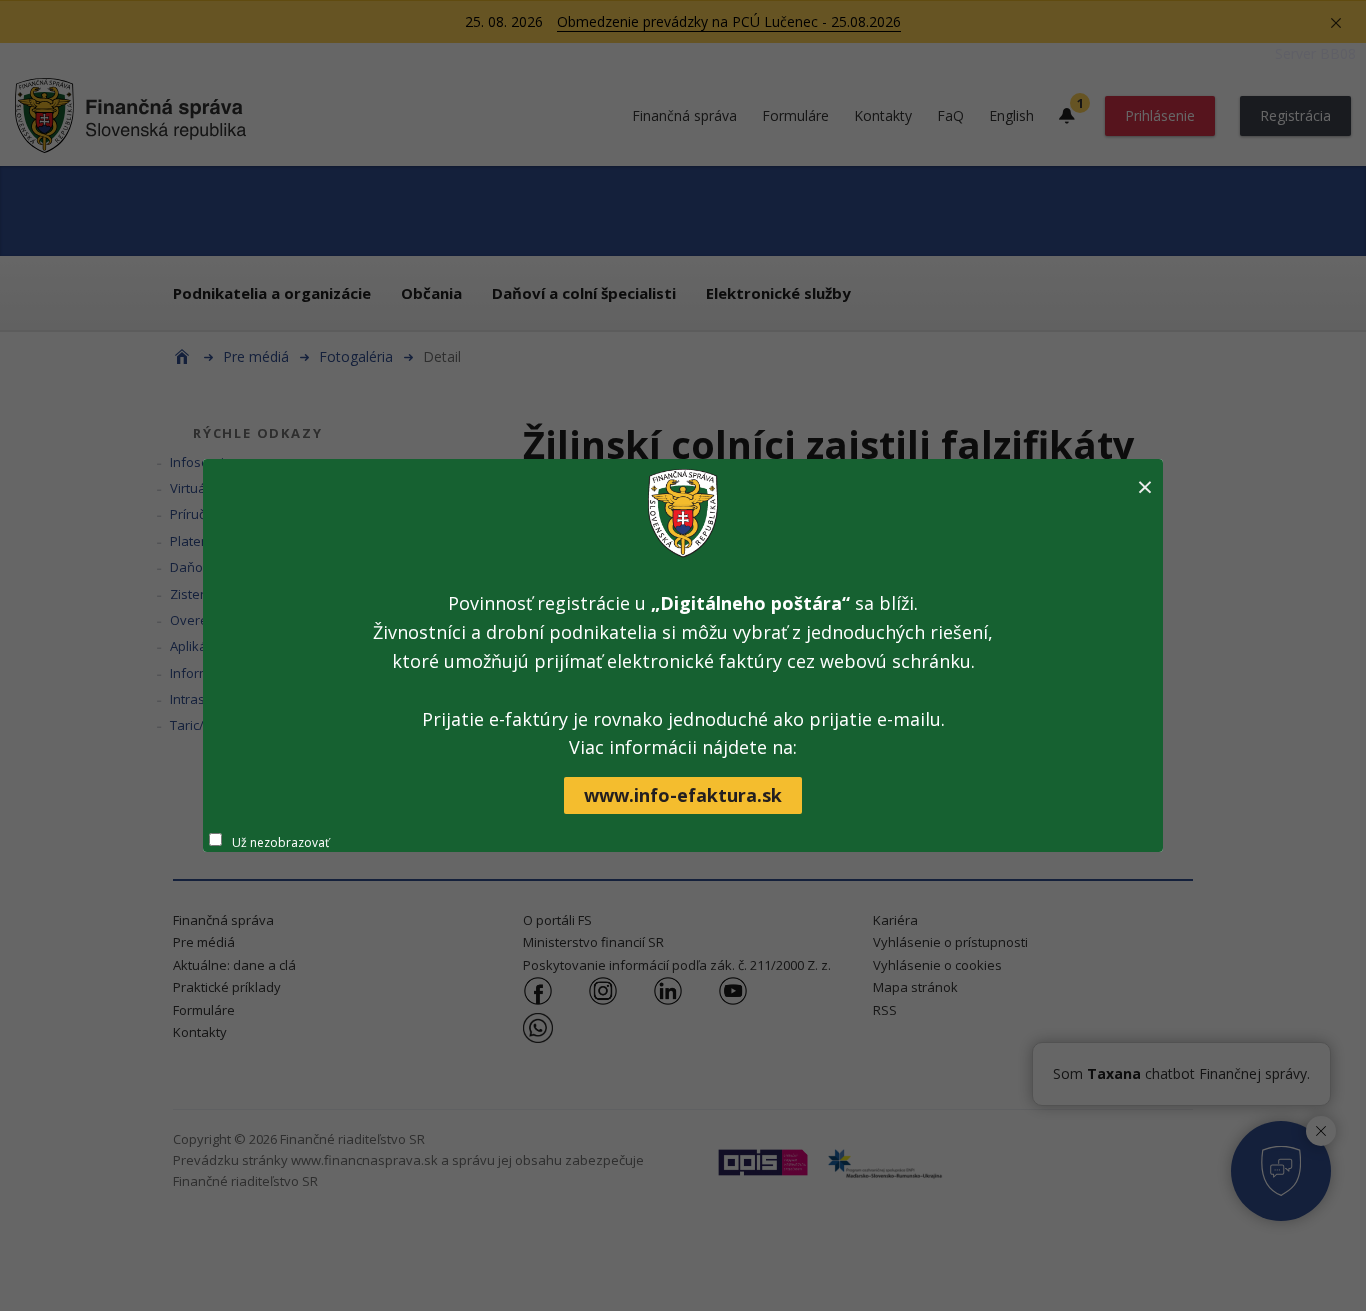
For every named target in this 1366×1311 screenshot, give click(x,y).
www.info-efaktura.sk (683, 795)
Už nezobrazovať (280, 842)
